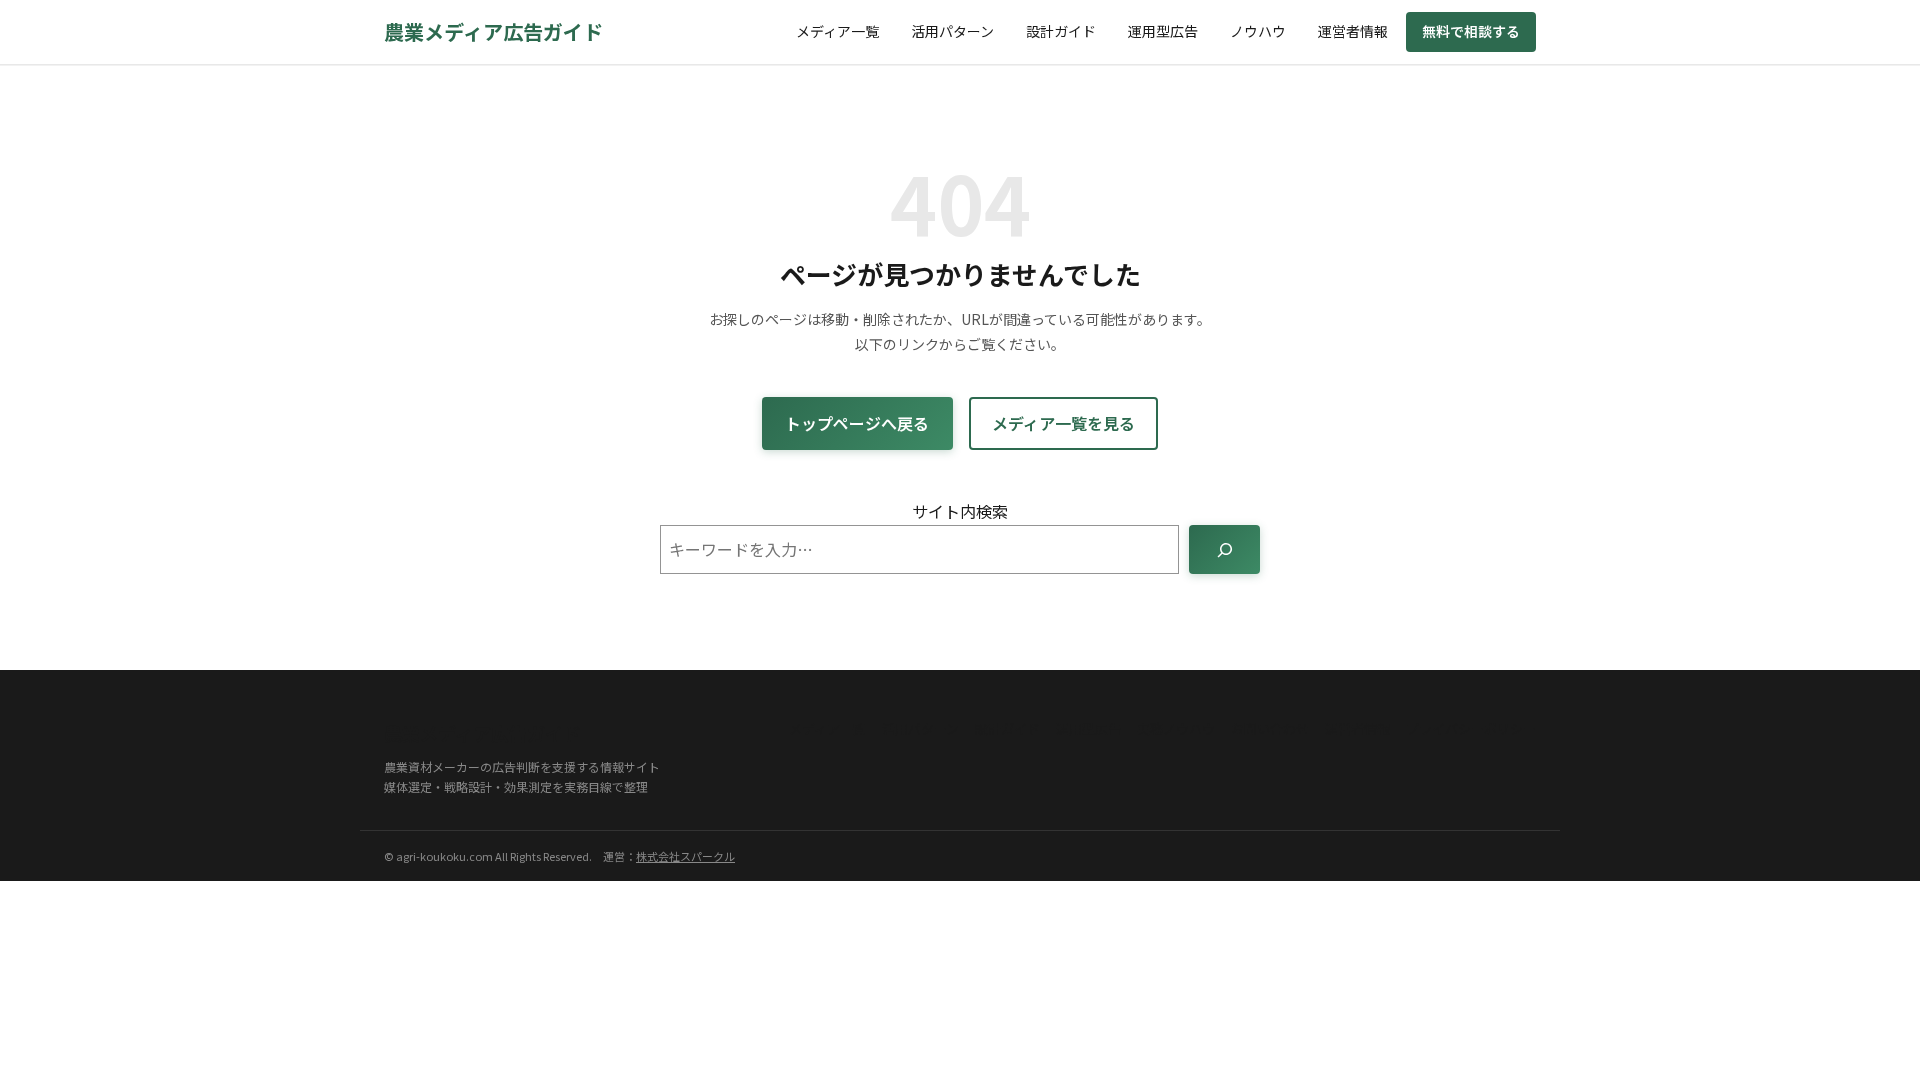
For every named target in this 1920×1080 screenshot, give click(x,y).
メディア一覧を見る (1063, 423)
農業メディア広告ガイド (493, 31)
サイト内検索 (960, 511)
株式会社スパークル (685, 856)
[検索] (1224, 549)
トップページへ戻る (857, 423)
